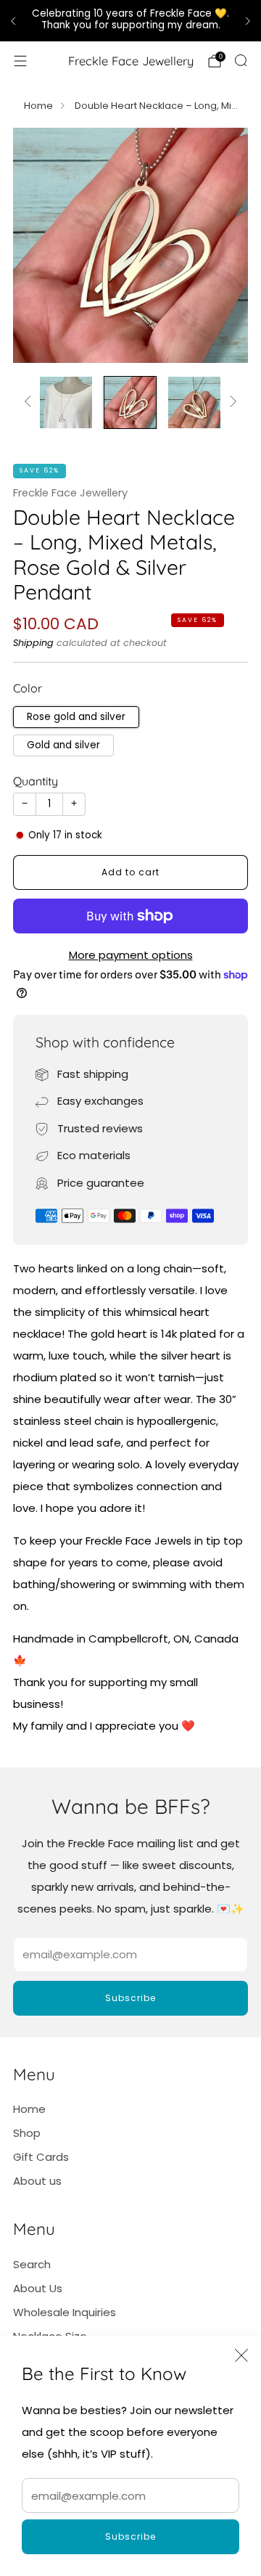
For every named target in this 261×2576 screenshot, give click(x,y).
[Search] (241, 60)
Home (38, 106)
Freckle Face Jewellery (131, 61)
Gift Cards (41, 2157)
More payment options (131, 955)
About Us (38, 2288)
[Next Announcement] (248, 21)
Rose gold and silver (76, 717)
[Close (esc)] (241, 2355)
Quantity (36, 781)
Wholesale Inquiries (65, 2312)
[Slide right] (231, 402)
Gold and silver (63, 745)
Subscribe (130, 2536)
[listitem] (130, 21)
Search (32, 2264)
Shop (27, 2133)
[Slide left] (30, 402)
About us (37, 2181)
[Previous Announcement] (13, 21)
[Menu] (20, 61)
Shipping (33, 643)
